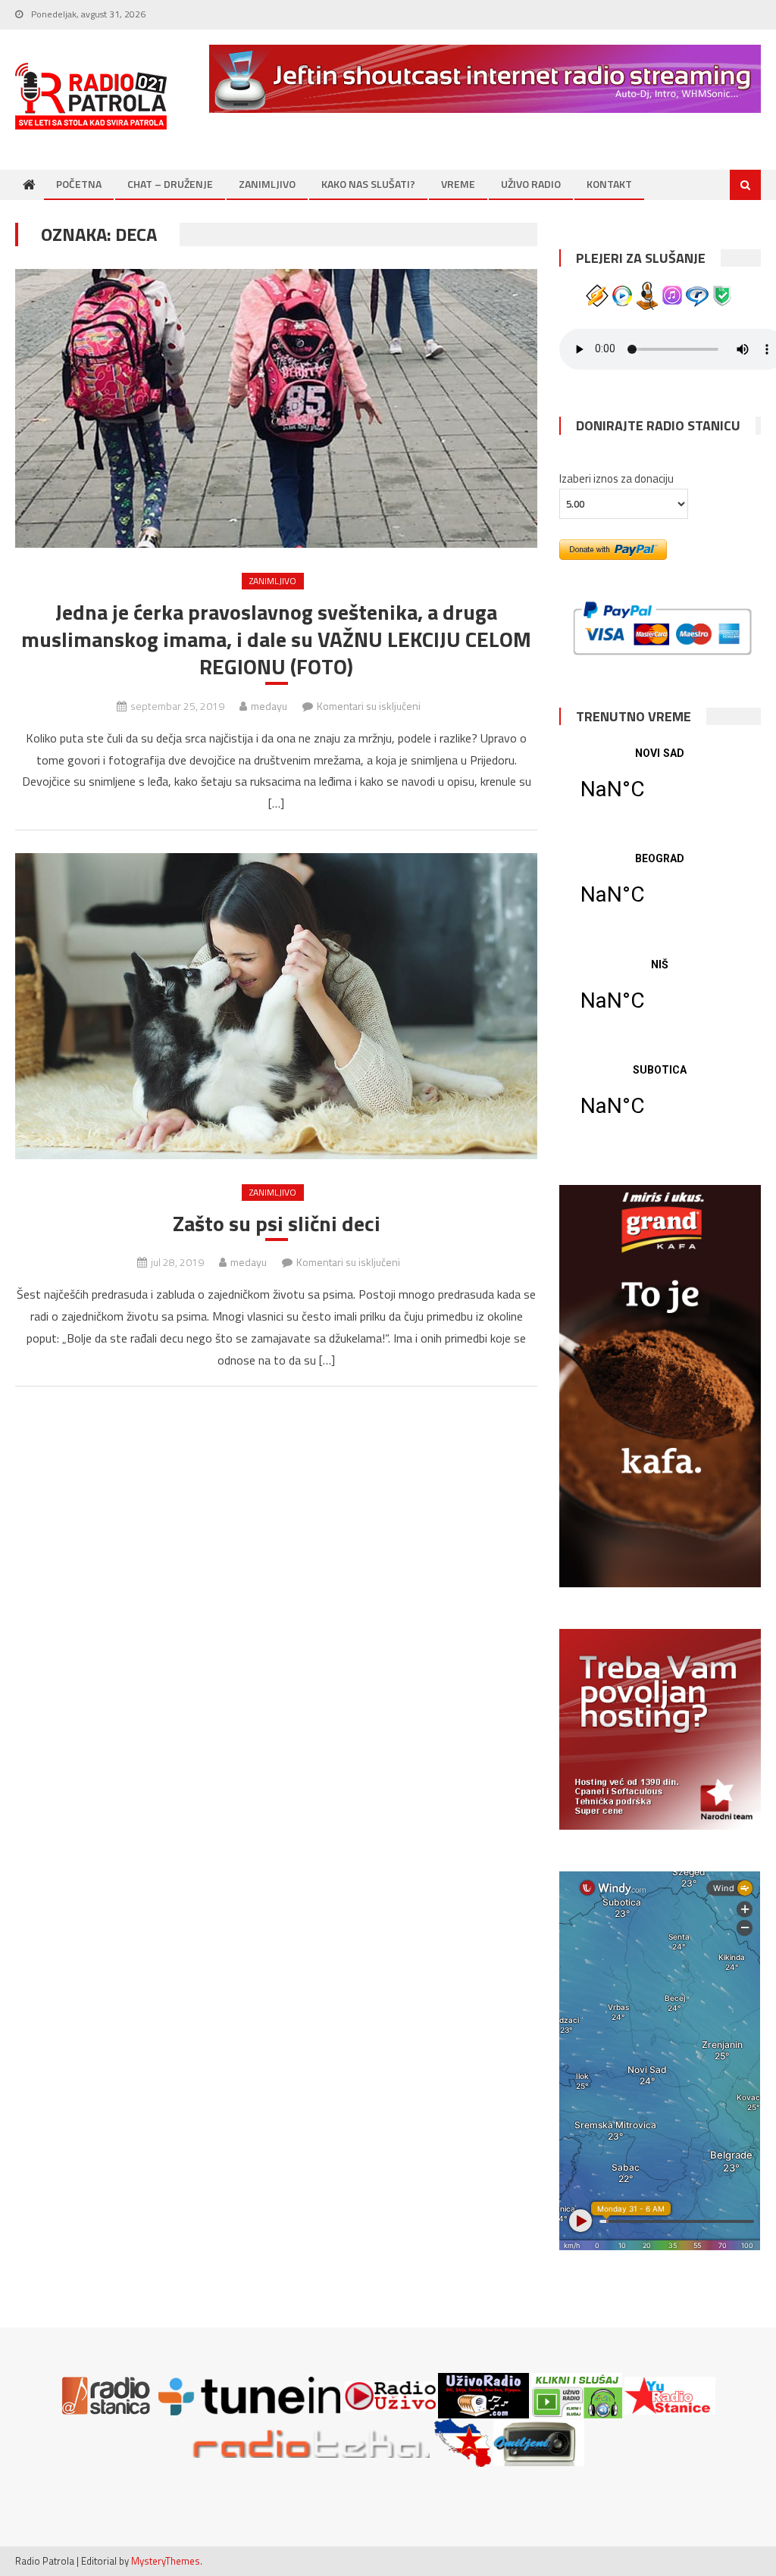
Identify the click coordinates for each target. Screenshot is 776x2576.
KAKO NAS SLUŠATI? (368, 184)
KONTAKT (609, 184)
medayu (269, 706)
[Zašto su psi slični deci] (276, 1006)
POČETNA (79, 184)
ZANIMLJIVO (267, 184)
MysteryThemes (166, 2561)
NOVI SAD (660, 783)
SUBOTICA (660, 1100)
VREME (458, 184)
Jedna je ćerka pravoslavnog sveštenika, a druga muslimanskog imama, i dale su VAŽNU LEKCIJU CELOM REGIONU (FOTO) (276, 640)
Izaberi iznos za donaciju (616, 478)
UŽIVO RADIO (531, 184)
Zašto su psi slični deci (277, 1224)
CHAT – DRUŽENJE (170, 184)
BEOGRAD (660, 889)
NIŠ (660, 995)
